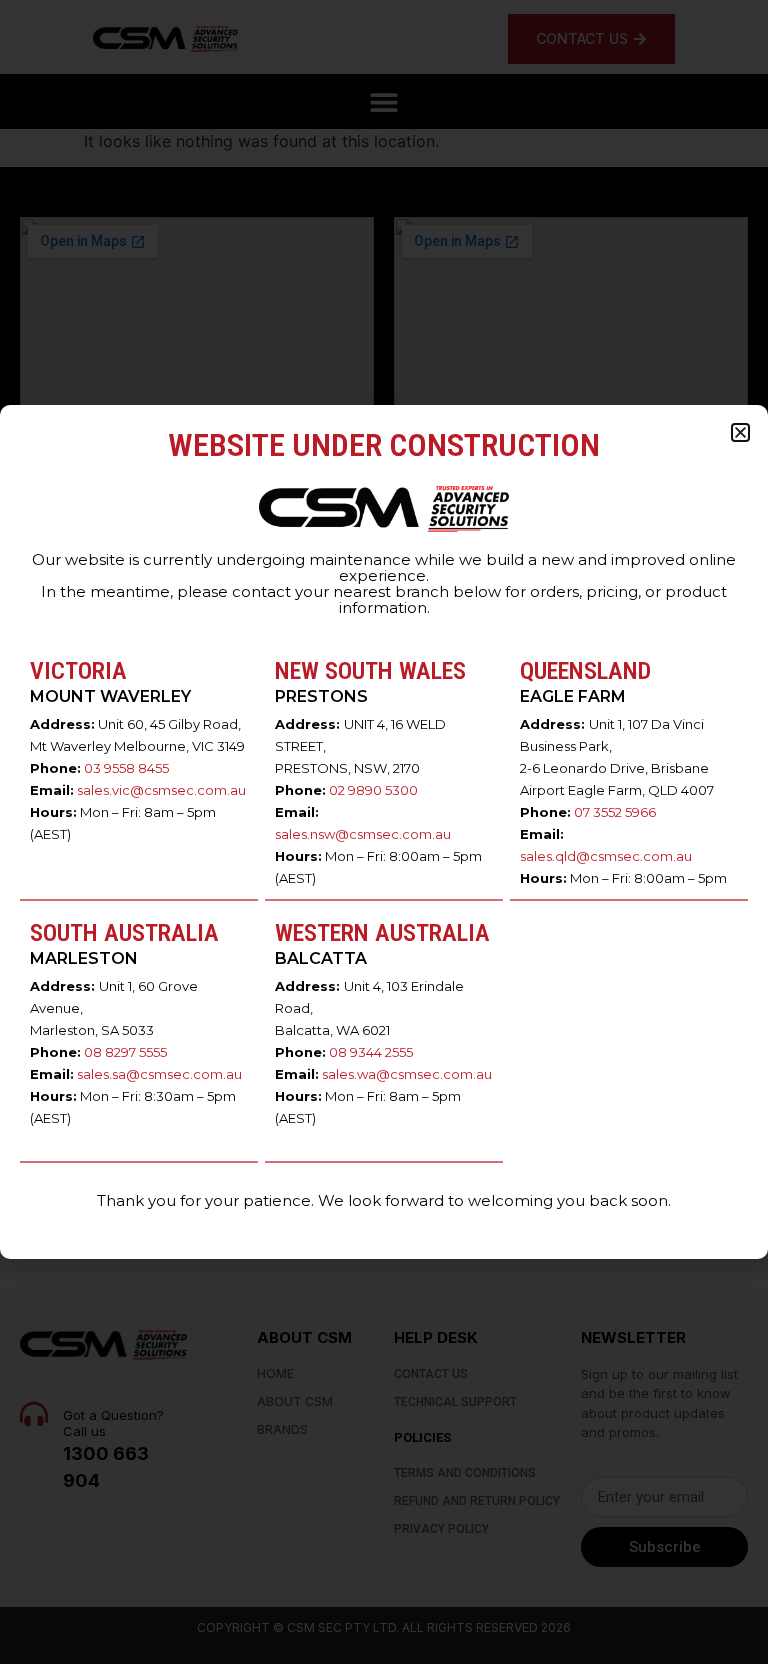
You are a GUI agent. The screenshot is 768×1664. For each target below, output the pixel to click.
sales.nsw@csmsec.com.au (363, 834)
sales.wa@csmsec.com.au (407, 1074)
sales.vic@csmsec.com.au (161, 790)
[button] (740, 432)
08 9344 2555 (371, 1052)
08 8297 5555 (125, 1052)
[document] (384, 832)
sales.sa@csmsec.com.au (159, 1074)
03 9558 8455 (126, 768)
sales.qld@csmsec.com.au (606, 856)
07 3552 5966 (615, 812)
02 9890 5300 (373, 790)
